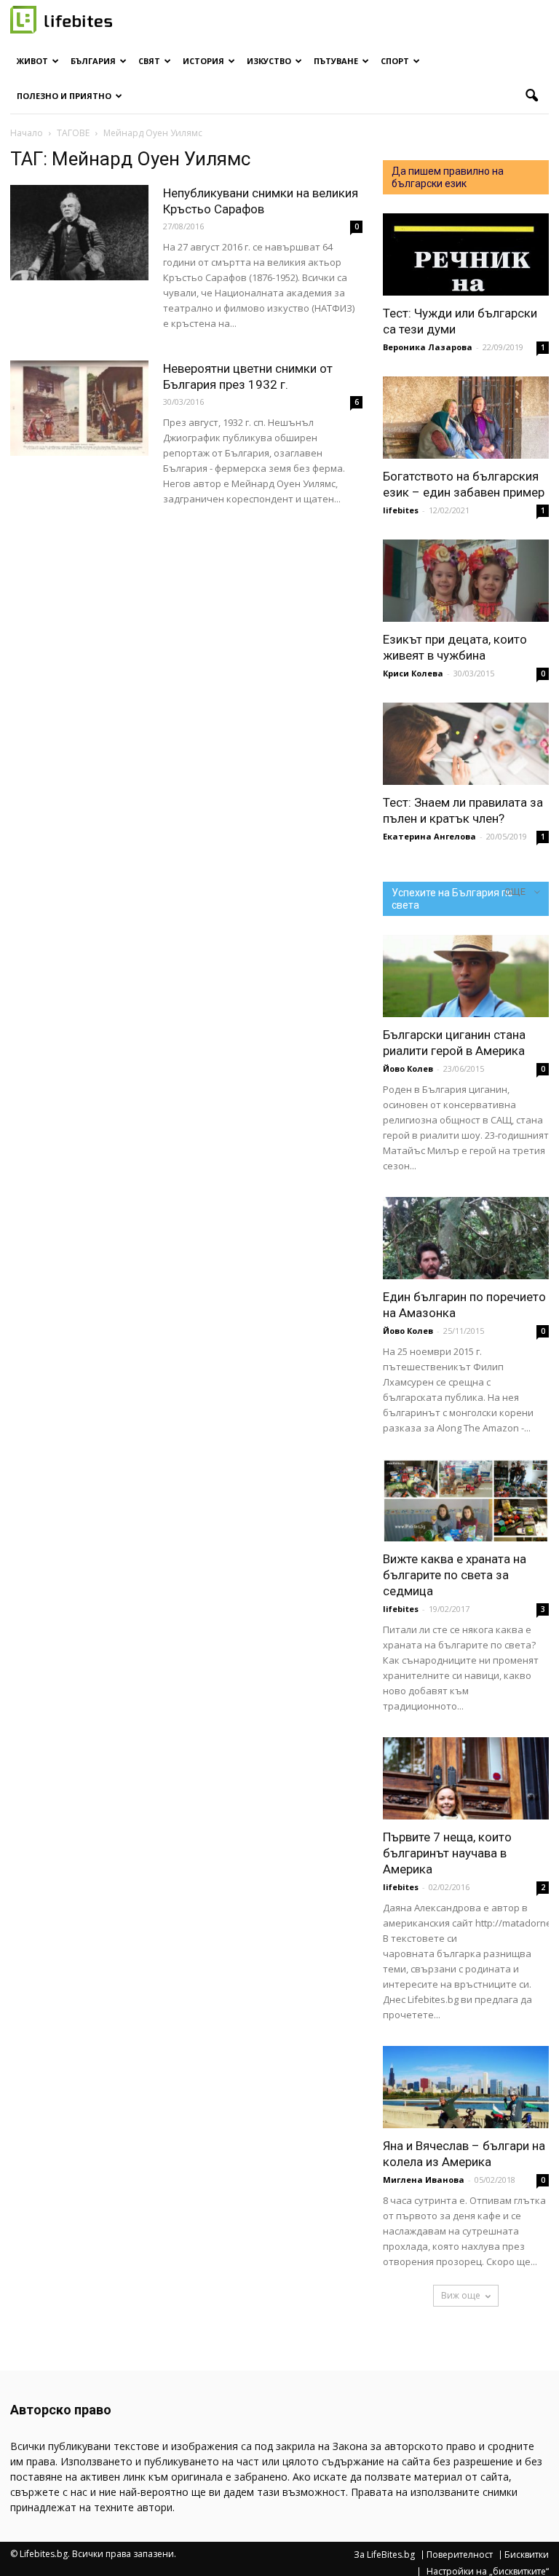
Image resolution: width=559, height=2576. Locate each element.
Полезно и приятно (64, 96)
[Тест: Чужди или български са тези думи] (466, 254)
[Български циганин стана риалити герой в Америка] (466, 976)
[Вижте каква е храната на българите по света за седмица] (466, 1500)
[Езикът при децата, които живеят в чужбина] (466, 581)
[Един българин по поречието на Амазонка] (466, 1238)
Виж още (461, 2295)
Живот (32, 61)
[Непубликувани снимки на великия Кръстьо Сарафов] (79, 233)
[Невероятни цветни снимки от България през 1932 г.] (79, 408)
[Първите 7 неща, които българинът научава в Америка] (466, 1778)
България (93, 61)
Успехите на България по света (452, 899)
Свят (149, 61)
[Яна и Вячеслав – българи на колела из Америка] (466, 2087)
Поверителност (460, 2555)
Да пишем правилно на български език (448, 177)
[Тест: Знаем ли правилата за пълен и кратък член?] (466, 744)
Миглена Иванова (424, 2180)
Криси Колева (413, 673)
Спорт (395, 61)
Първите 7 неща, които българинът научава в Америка (447, 1853)
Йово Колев (408, 1068)
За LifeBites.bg (384, 2555)
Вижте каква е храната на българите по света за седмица (455, 1575)
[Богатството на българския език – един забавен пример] (466, 418)
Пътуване (336, 61)
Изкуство (269, 61)
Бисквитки (527, 2555)
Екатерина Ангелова (429, 836)
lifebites (401, 510)
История (203, 61)
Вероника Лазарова (428, 347)
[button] (531, 96)
